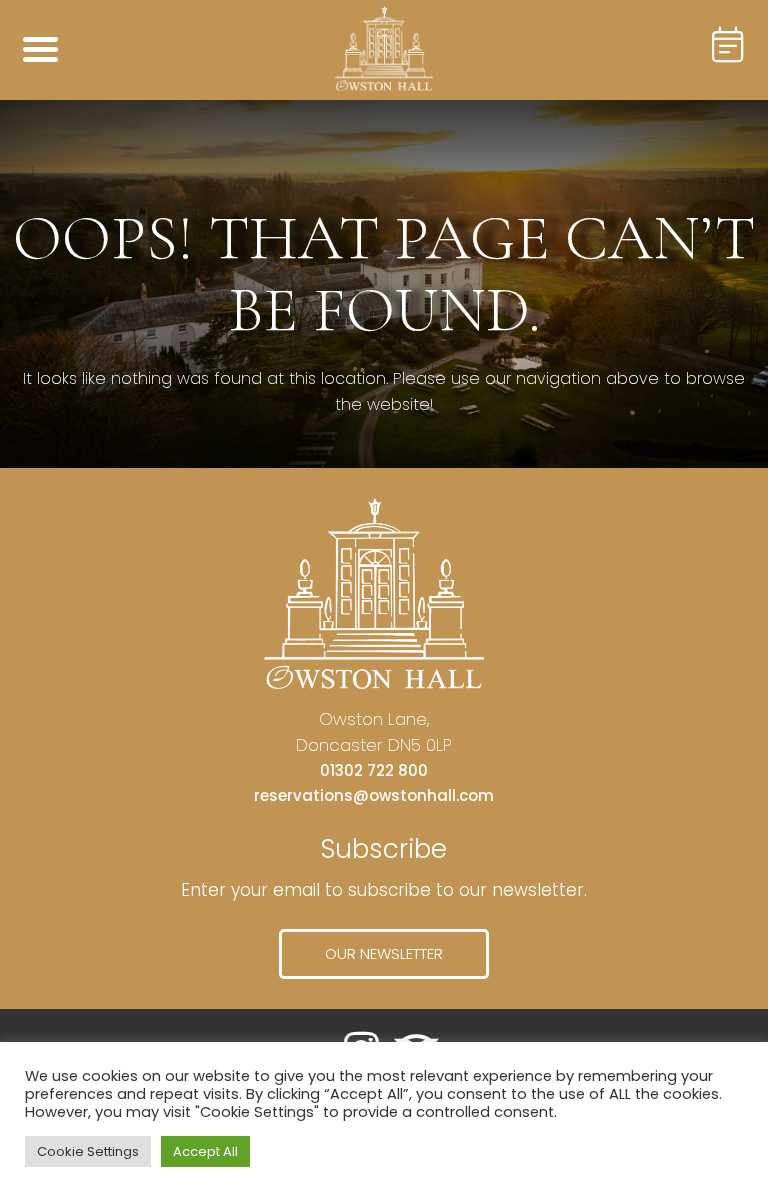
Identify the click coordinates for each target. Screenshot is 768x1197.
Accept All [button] (205, 1151)
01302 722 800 (374, 770)
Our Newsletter (384, 953)
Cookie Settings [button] (88, 1151)
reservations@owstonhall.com (374, 795)
